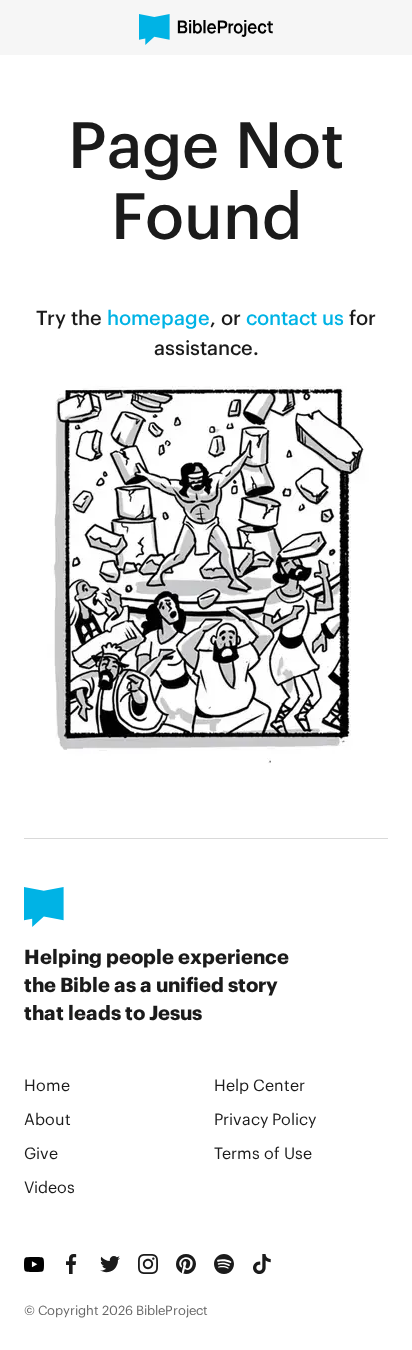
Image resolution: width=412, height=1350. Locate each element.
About (47, 1118)
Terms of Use (263, 1152)
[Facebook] (73, 1264)
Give (41, 1152)
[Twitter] (111, 1264)
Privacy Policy (265, 1118)
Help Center (259, 1084)
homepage (158, 317)
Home (47, 1084)
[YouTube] (35, 1264)
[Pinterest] (187, 1264)
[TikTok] (263, 1264)
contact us (295, 317)
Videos (49, 1186)
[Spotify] (225, 1264)
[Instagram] (149, 1264)
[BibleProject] (206, 29)
